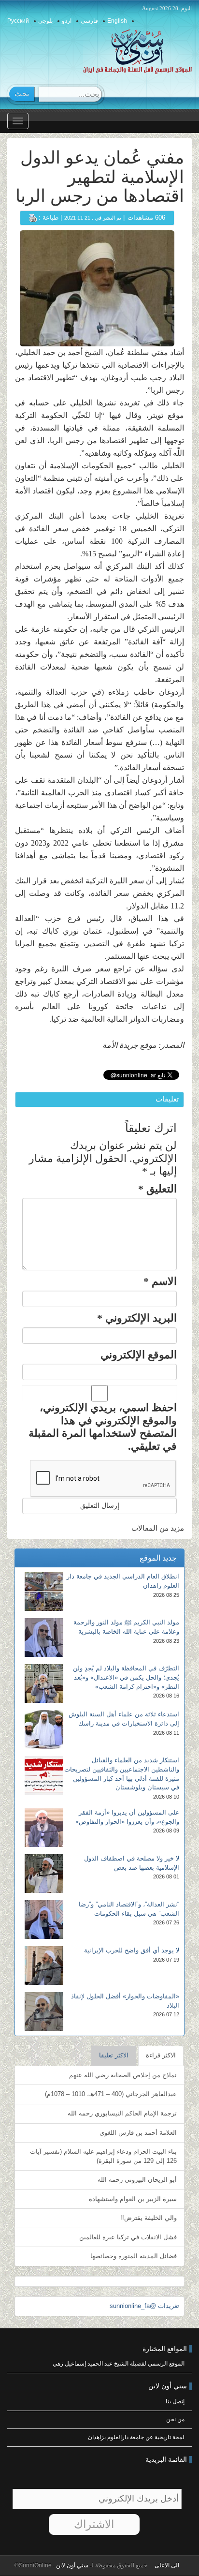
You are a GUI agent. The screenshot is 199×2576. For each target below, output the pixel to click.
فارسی (89, 21)
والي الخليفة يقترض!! (149, 2218)
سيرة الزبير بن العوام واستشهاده (133, 2199)
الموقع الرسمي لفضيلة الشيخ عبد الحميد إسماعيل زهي (119, 2364)
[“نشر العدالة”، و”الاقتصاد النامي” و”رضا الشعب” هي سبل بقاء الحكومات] (44, 1920)
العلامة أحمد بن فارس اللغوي (138, 2133)
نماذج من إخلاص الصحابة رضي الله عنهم (123, 2075)
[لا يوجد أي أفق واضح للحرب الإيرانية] (44, 1966)
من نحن (175, 2419)
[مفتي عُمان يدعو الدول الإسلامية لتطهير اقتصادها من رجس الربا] (97, 288)
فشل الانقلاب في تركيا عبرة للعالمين (128, 2237)
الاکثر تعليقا (114, 2055)
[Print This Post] (33, 217)
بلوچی (45, 21)
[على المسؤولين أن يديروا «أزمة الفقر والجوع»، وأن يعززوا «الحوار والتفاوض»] (44, 1828)
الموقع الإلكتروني (139, 1355)
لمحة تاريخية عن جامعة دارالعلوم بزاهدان (136, 2437)
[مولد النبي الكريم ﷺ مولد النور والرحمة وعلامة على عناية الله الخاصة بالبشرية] (44, 1638)
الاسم (160, 1281)
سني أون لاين (71, 2565)
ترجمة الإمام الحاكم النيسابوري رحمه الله (122, 2113)
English (117, 21)
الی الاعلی (167, 2565)
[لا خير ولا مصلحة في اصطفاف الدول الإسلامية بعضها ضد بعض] (44, 1874)
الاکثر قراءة (161, 2055)
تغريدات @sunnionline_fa (144, 2306)
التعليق (157, 1189)
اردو (67, 21)
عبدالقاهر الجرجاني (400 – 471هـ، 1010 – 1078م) (111, 2094)
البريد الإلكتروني (137, 1318)
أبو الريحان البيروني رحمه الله (137, 2180)
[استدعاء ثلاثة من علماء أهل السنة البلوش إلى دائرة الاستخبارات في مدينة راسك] (44, 1729)
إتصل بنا (175, 2401)
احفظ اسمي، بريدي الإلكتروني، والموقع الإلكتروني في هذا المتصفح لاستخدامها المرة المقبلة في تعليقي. (103, 1427)
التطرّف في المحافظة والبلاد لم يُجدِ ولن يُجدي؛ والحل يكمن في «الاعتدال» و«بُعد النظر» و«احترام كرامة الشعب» (126, 1677)
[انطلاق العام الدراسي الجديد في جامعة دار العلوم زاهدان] (44, 1592)
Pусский (18, 21)
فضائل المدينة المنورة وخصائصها (134, 2256)
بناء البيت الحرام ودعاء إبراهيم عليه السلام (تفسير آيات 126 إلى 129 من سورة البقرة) (103, 2156)
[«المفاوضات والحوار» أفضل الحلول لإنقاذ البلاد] (44, 2011)
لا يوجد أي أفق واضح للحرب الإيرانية (132, 1950)
